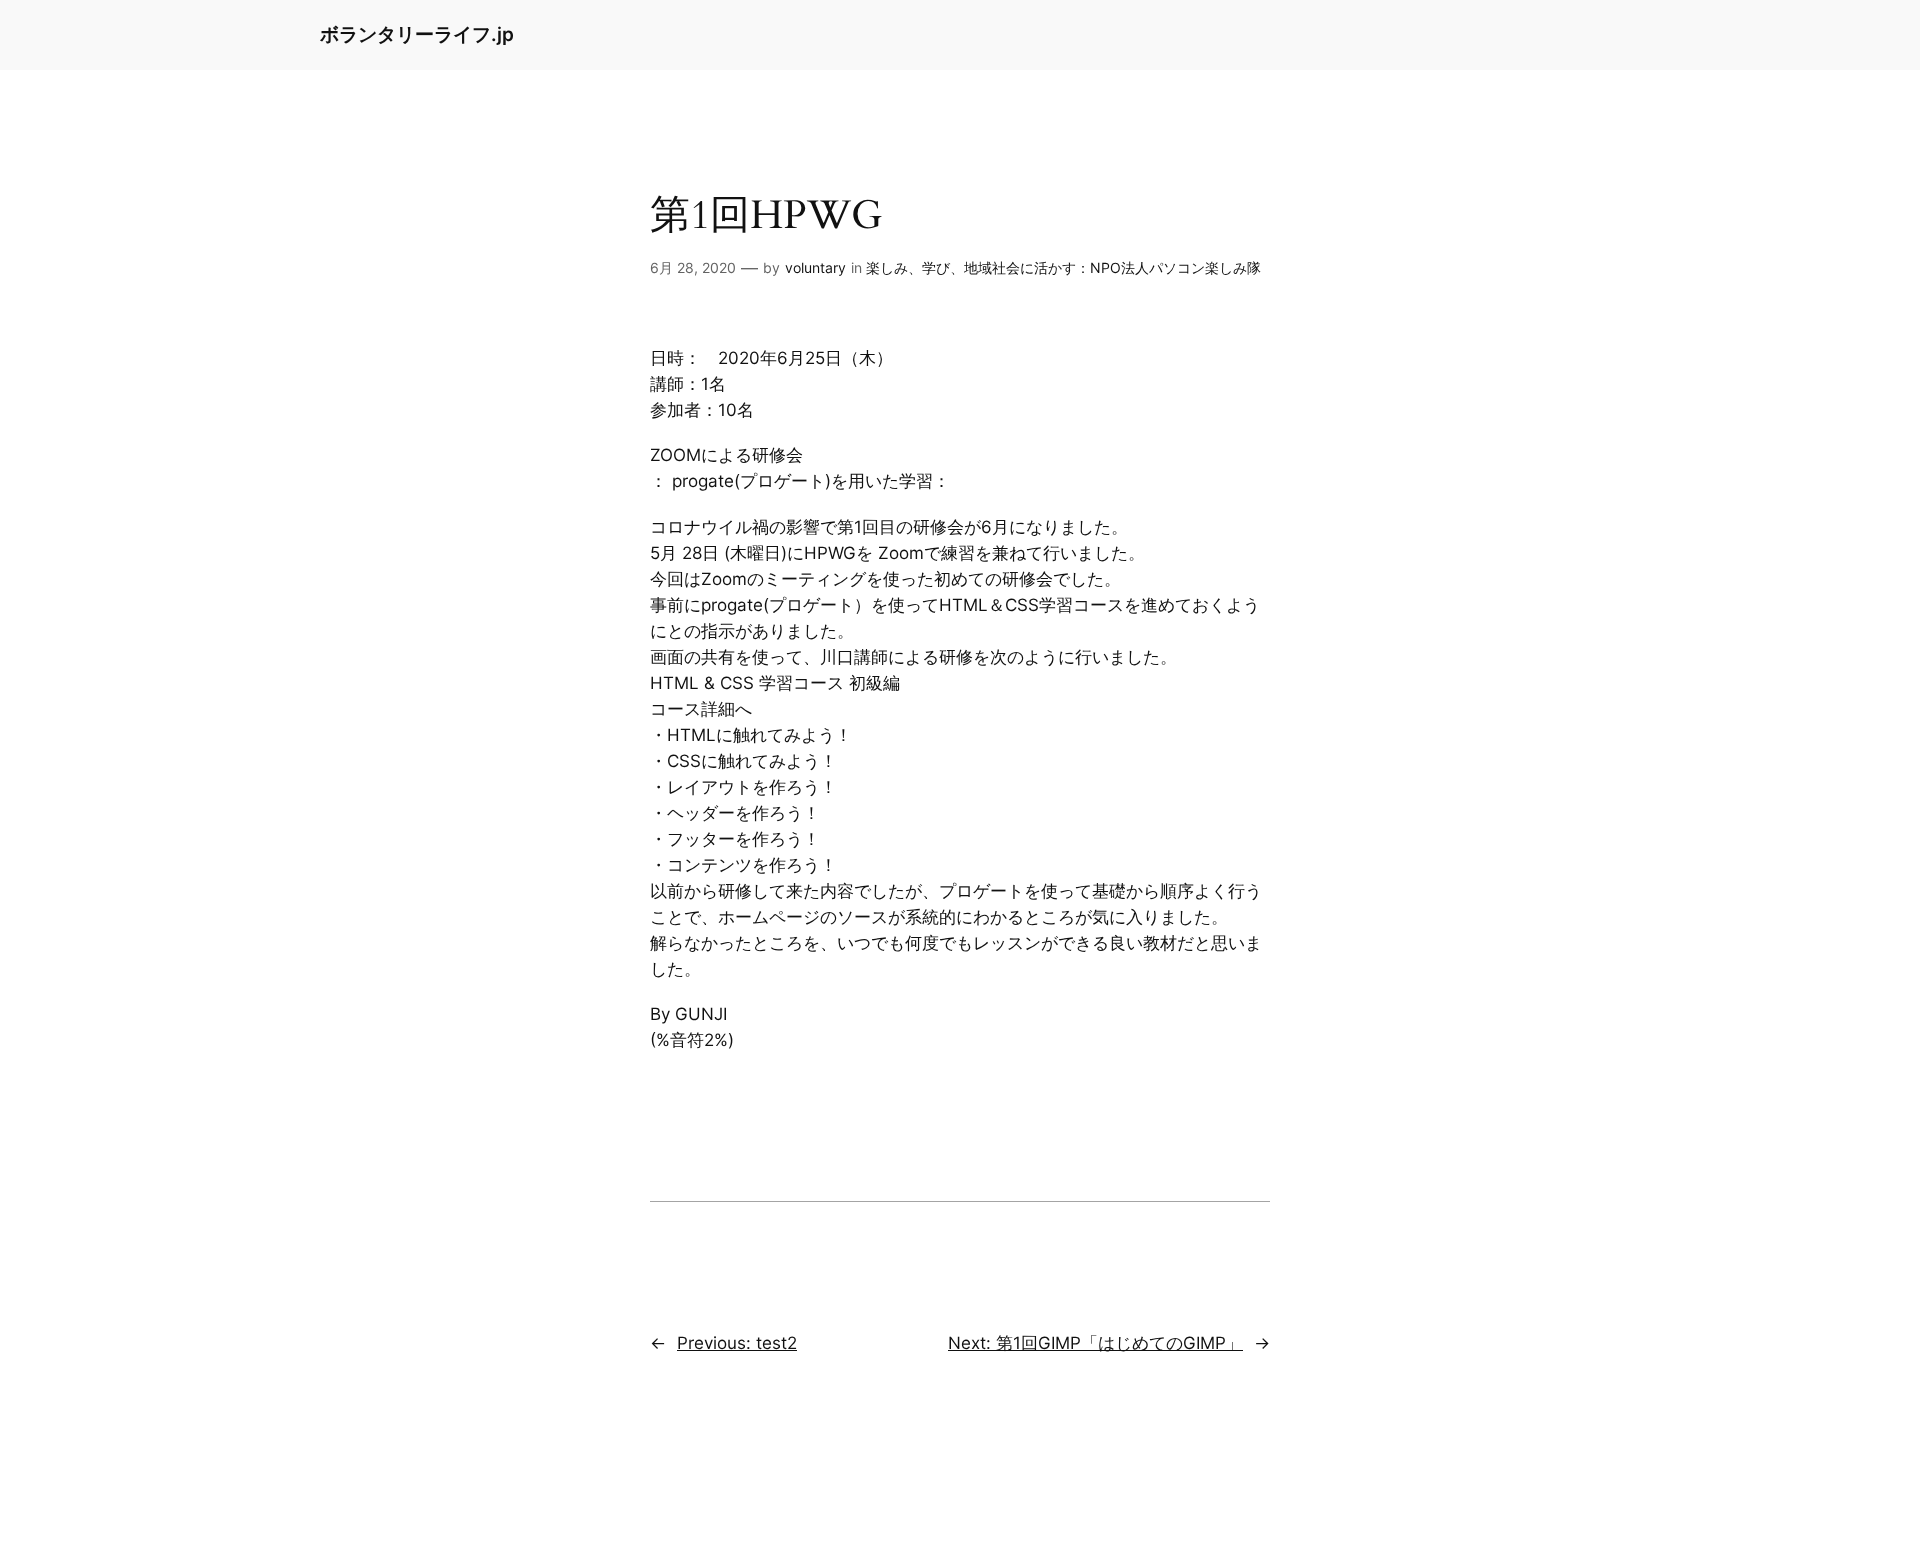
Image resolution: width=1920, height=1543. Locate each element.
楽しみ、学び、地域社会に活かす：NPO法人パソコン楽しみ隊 (1063, 267)
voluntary (815, 267)
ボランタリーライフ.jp (417, 34)
